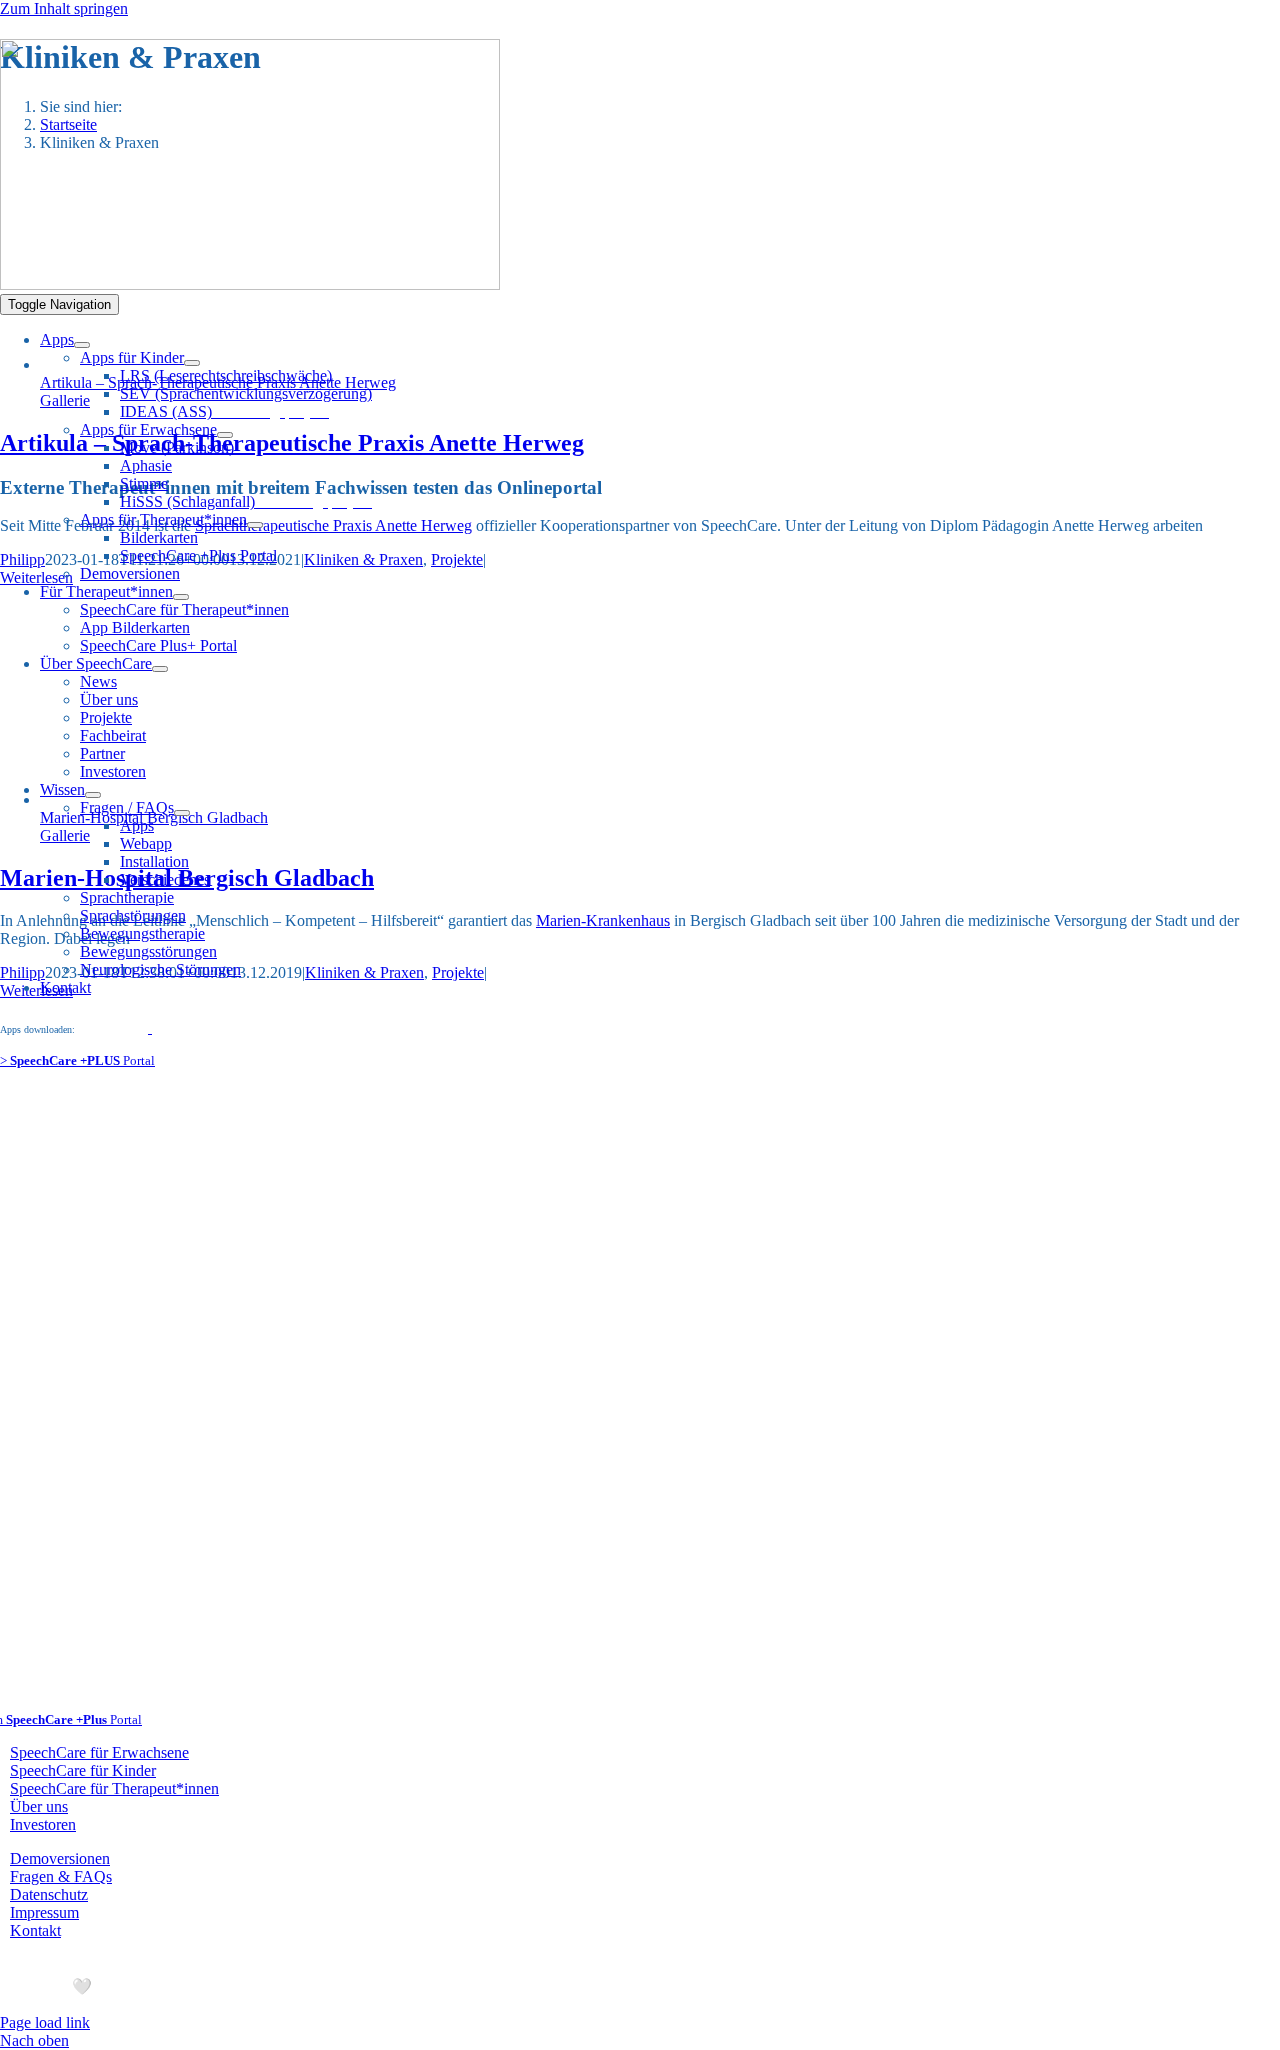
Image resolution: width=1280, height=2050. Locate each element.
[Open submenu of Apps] (82, 345)
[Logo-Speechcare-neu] (250, 284)
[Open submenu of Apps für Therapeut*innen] (255, 525)
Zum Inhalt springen (64, 8)
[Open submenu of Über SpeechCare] (160, 669)
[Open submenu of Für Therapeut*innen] (181, 597)
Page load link (45, 2022)
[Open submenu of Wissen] (93, 795)
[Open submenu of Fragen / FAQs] (182, 813)
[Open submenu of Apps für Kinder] (192, 363)
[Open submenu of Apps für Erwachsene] (225, 435)
